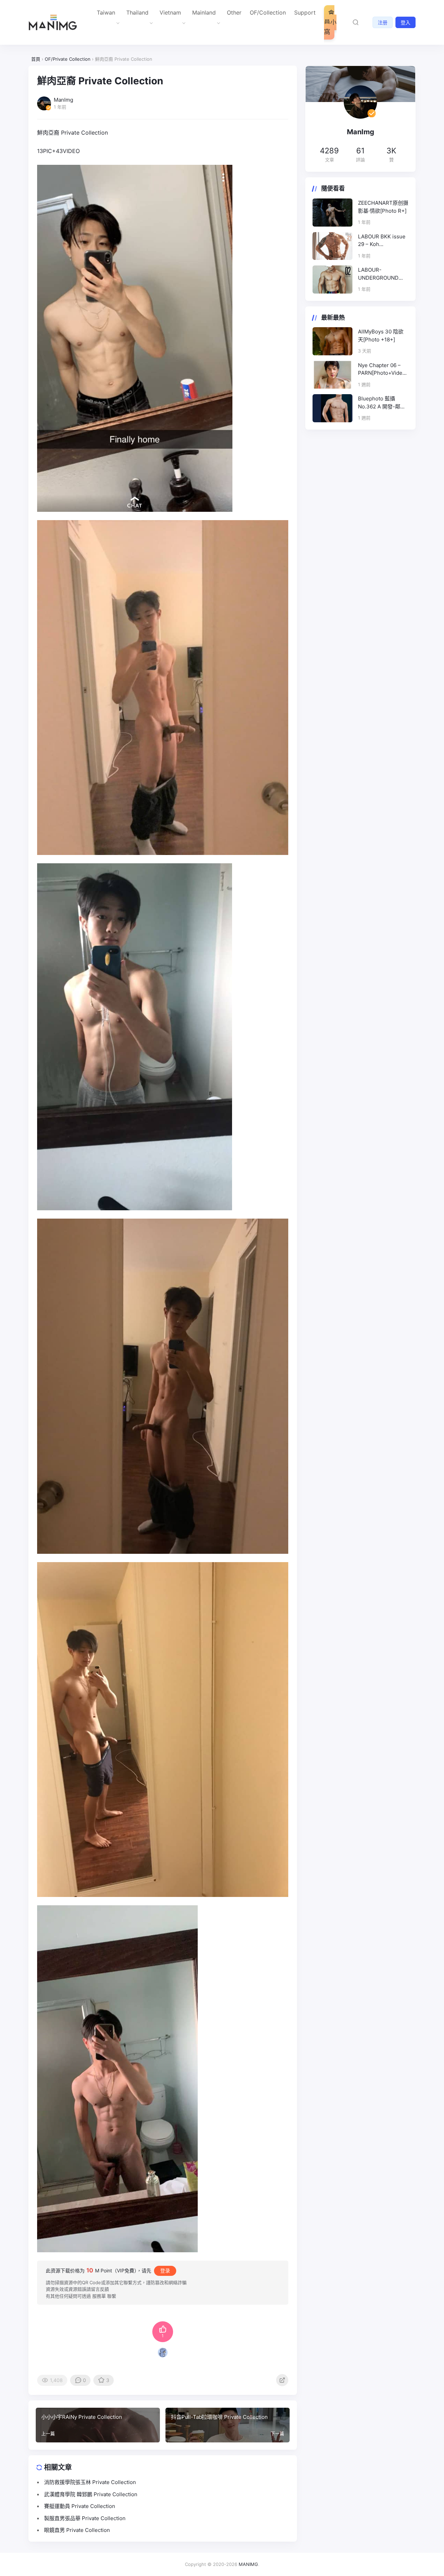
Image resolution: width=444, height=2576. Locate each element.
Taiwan (106, 12)
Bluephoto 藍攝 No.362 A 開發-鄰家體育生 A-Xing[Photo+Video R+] (382, 403)
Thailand (137, 12)
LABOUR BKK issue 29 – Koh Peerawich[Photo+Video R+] (383, 241)
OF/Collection (268, 12)
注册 (383, 22)
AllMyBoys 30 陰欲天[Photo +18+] (381, 336)
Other (234, 12)
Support (305, 12)
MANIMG (248, 2564)
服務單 (99, 2296)
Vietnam (170, 12)
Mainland (204, 12)
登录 (165, 2270)
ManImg (361, 132)
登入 (405, 22)
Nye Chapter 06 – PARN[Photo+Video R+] (382, 370)
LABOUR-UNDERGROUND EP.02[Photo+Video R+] (382, 274)
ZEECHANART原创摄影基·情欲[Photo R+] (383, 207)
